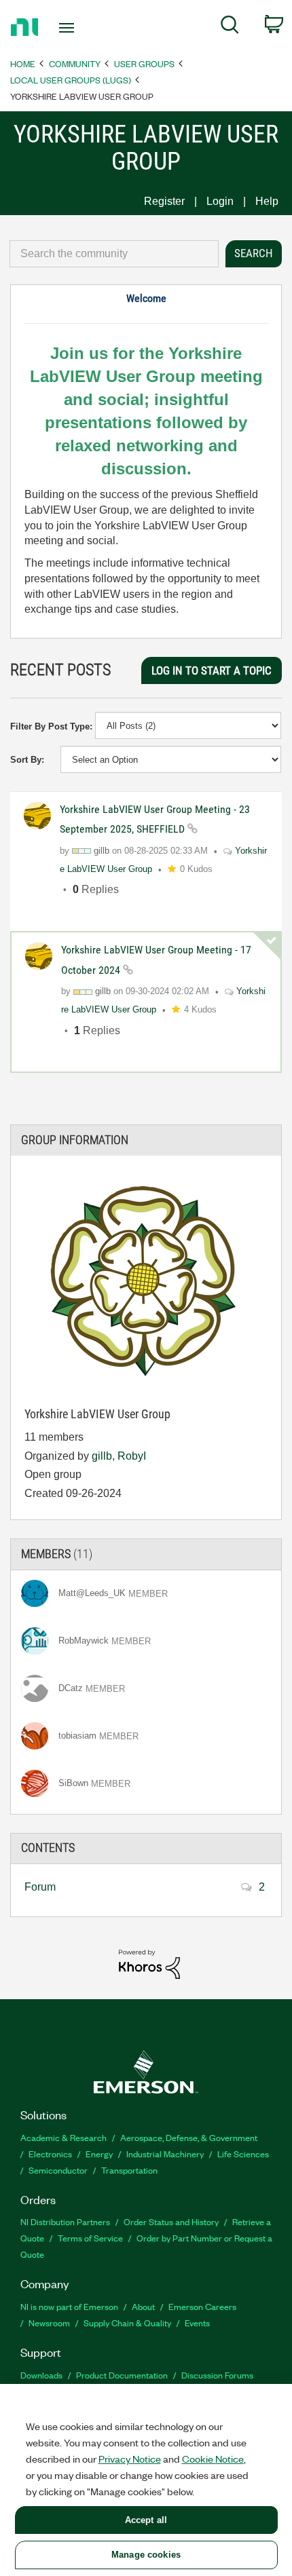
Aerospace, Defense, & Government (189, 2137)
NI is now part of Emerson (69, 2306)
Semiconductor (58, 2170)
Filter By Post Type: (51, 726)
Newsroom (49, 2323)
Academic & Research (63, 2137)
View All (146, 1548)
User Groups (144, 63)
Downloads (41, 2375)
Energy (99, 2154)
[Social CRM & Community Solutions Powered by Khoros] (149, 1964)
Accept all (146, 2520)
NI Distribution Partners (65, 2221)
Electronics (50, 2154)
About (143, 2306)
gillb (102, 1456)
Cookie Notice (213, 2459)
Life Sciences (243, 2154)
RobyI (132, 1456)
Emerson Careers (202, 2306)
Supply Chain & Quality (127, 2323)
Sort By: (27, 760)
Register (164, 201)
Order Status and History (171, 2221)
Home (23, 63)
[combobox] (114, 254)
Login (220, 201)
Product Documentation (122, 2375)
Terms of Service (90, 2238)
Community (75, 63)
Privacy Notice (130, 2459)
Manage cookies (146, 2555)
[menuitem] (230, 27)
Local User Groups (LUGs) (71, 80)
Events (197, 2323)
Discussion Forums (217, 2375)
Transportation (129, 2170)
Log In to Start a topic (212, 670)
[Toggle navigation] (70, 28)
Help (267, 201)
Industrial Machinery (165, 2154)
